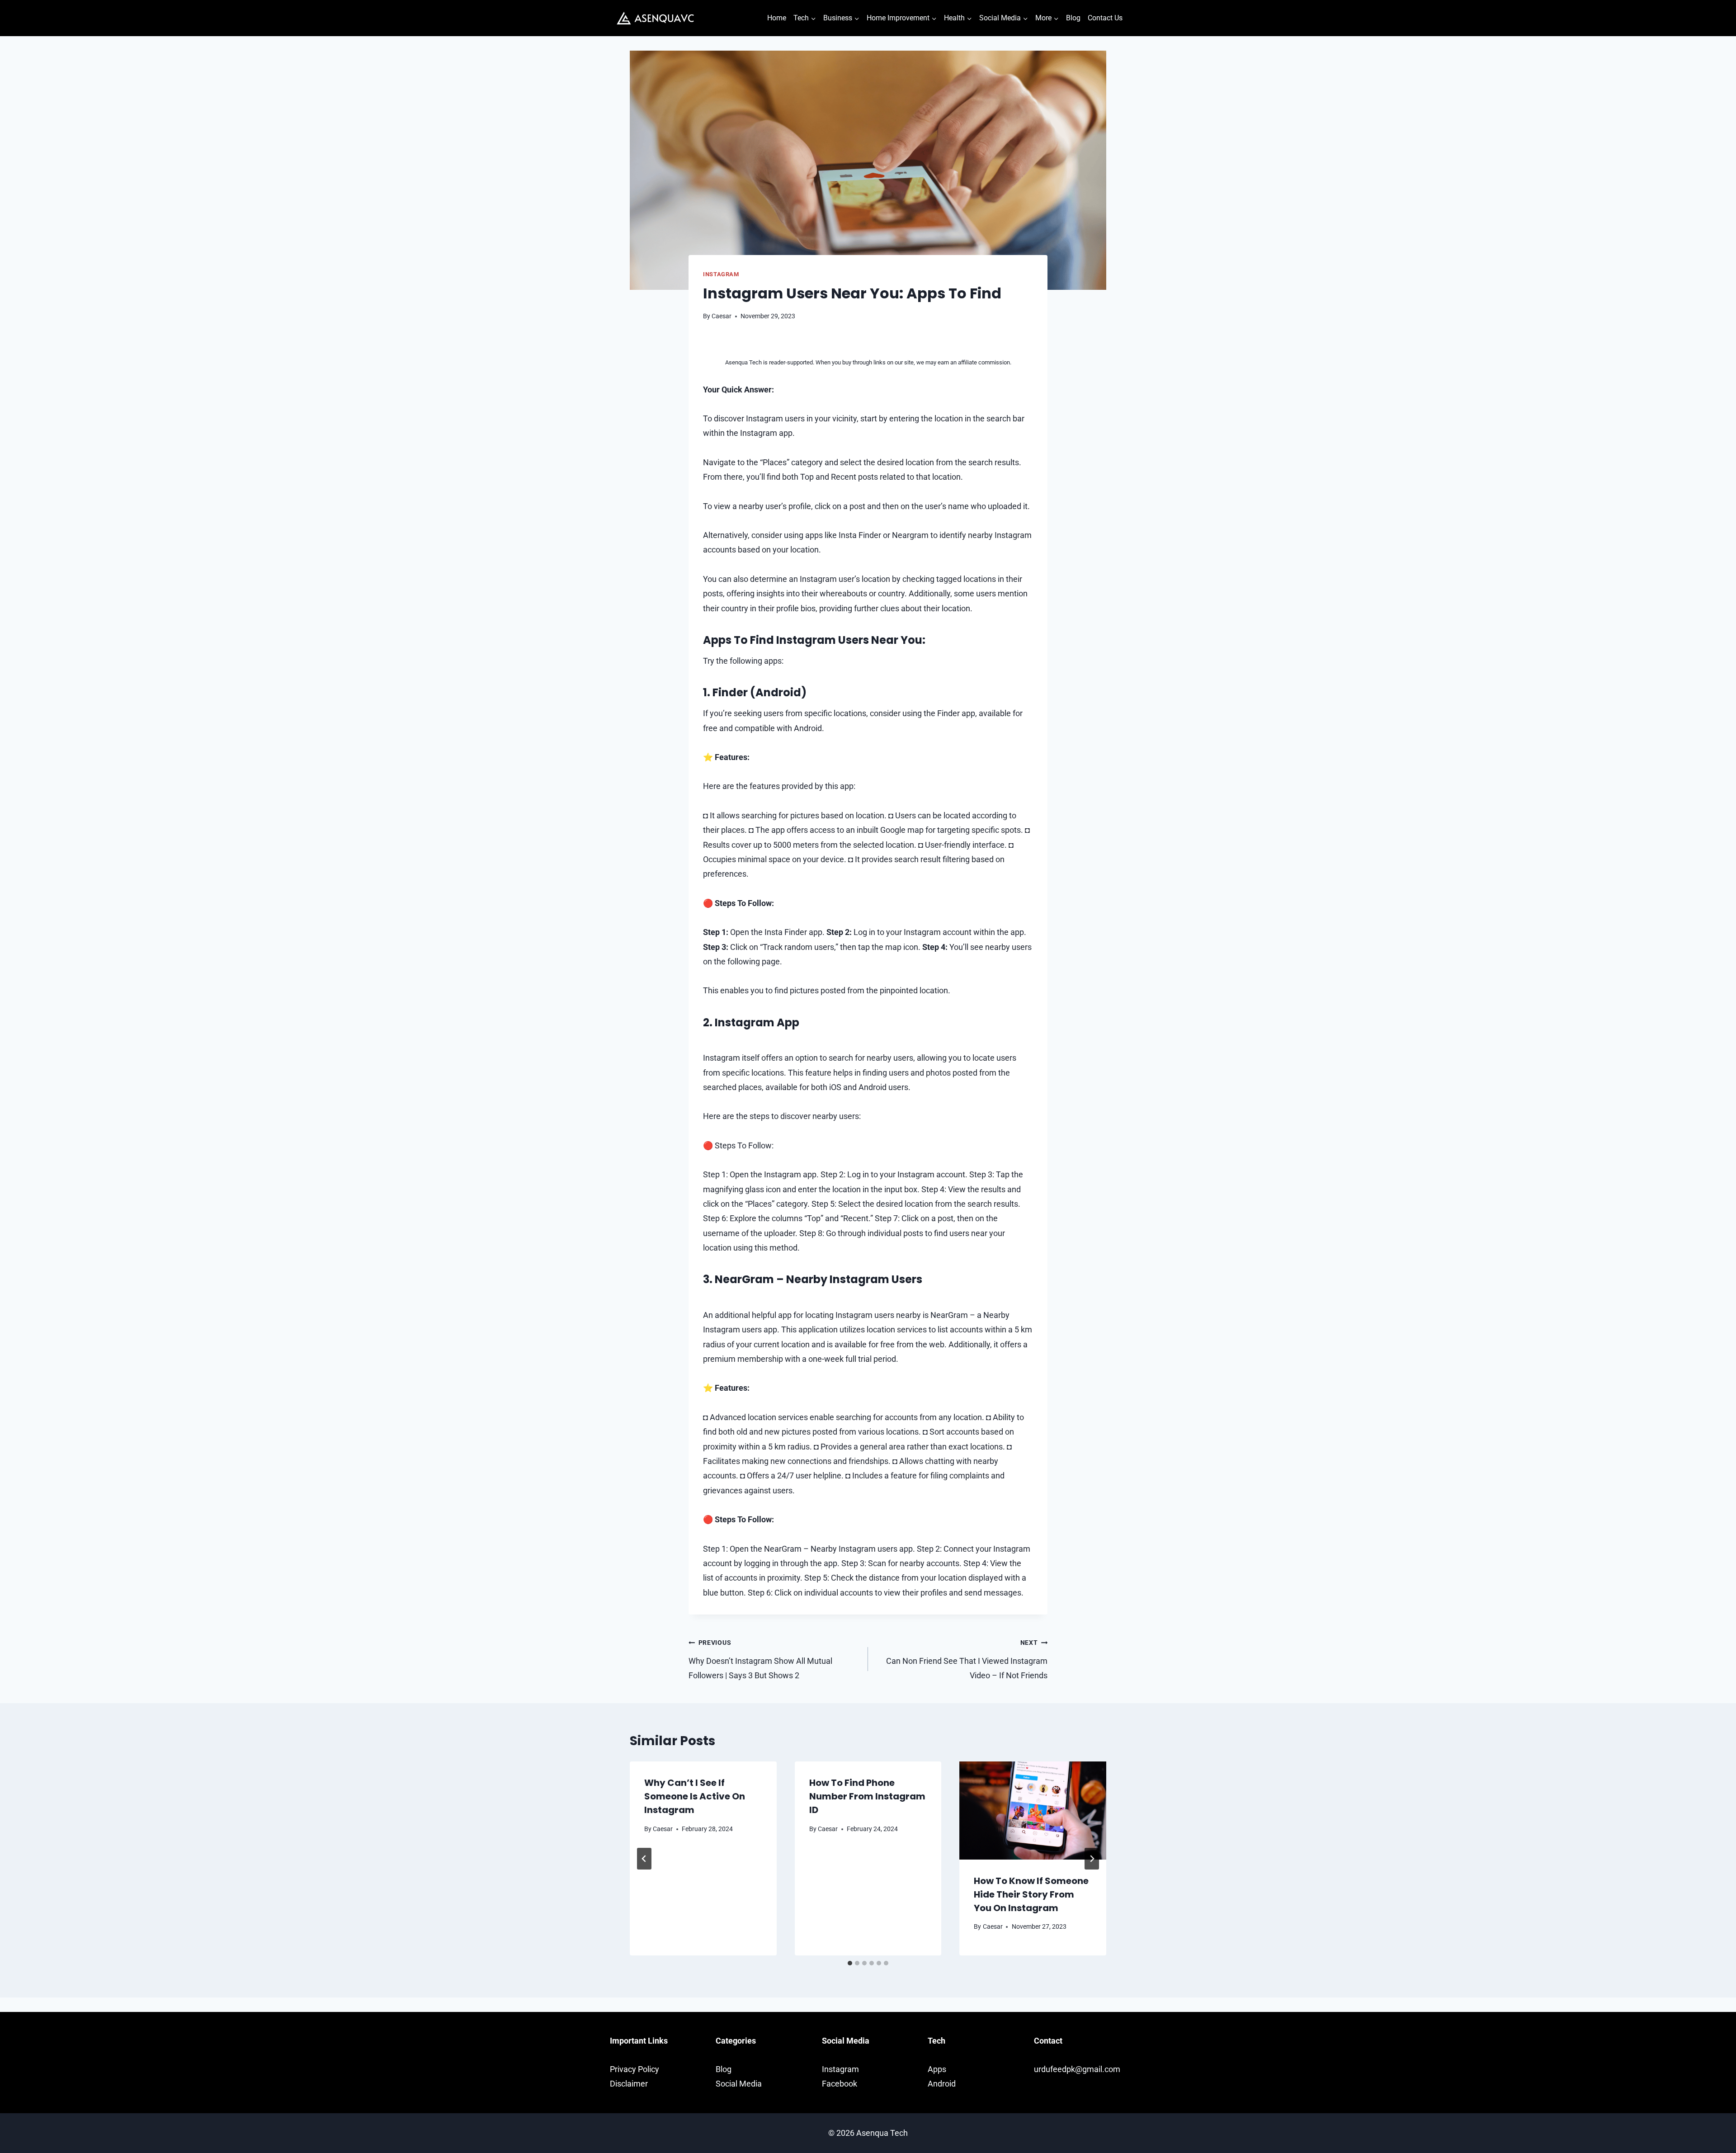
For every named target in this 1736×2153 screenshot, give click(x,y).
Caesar (722, 316)
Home (777, 18)
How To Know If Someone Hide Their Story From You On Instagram (1031, 1894)
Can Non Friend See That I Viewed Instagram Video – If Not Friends (967, 1660)
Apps (937, 2069)
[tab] (850, 1963)
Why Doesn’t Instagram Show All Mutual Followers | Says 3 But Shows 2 (760, 1660)
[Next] (1092, 1859)
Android (942, 2084)
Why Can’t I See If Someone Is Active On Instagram (695, 1796)
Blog (1073, 18)
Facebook (840, 2084)
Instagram (721, 274)
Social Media (739, 2084)
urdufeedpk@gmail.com (1077, 2069)
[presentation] (1033, 1810)
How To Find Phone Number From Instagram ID (867, 1796)
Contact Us (1105, 18)
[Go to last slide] (644, 1859)
